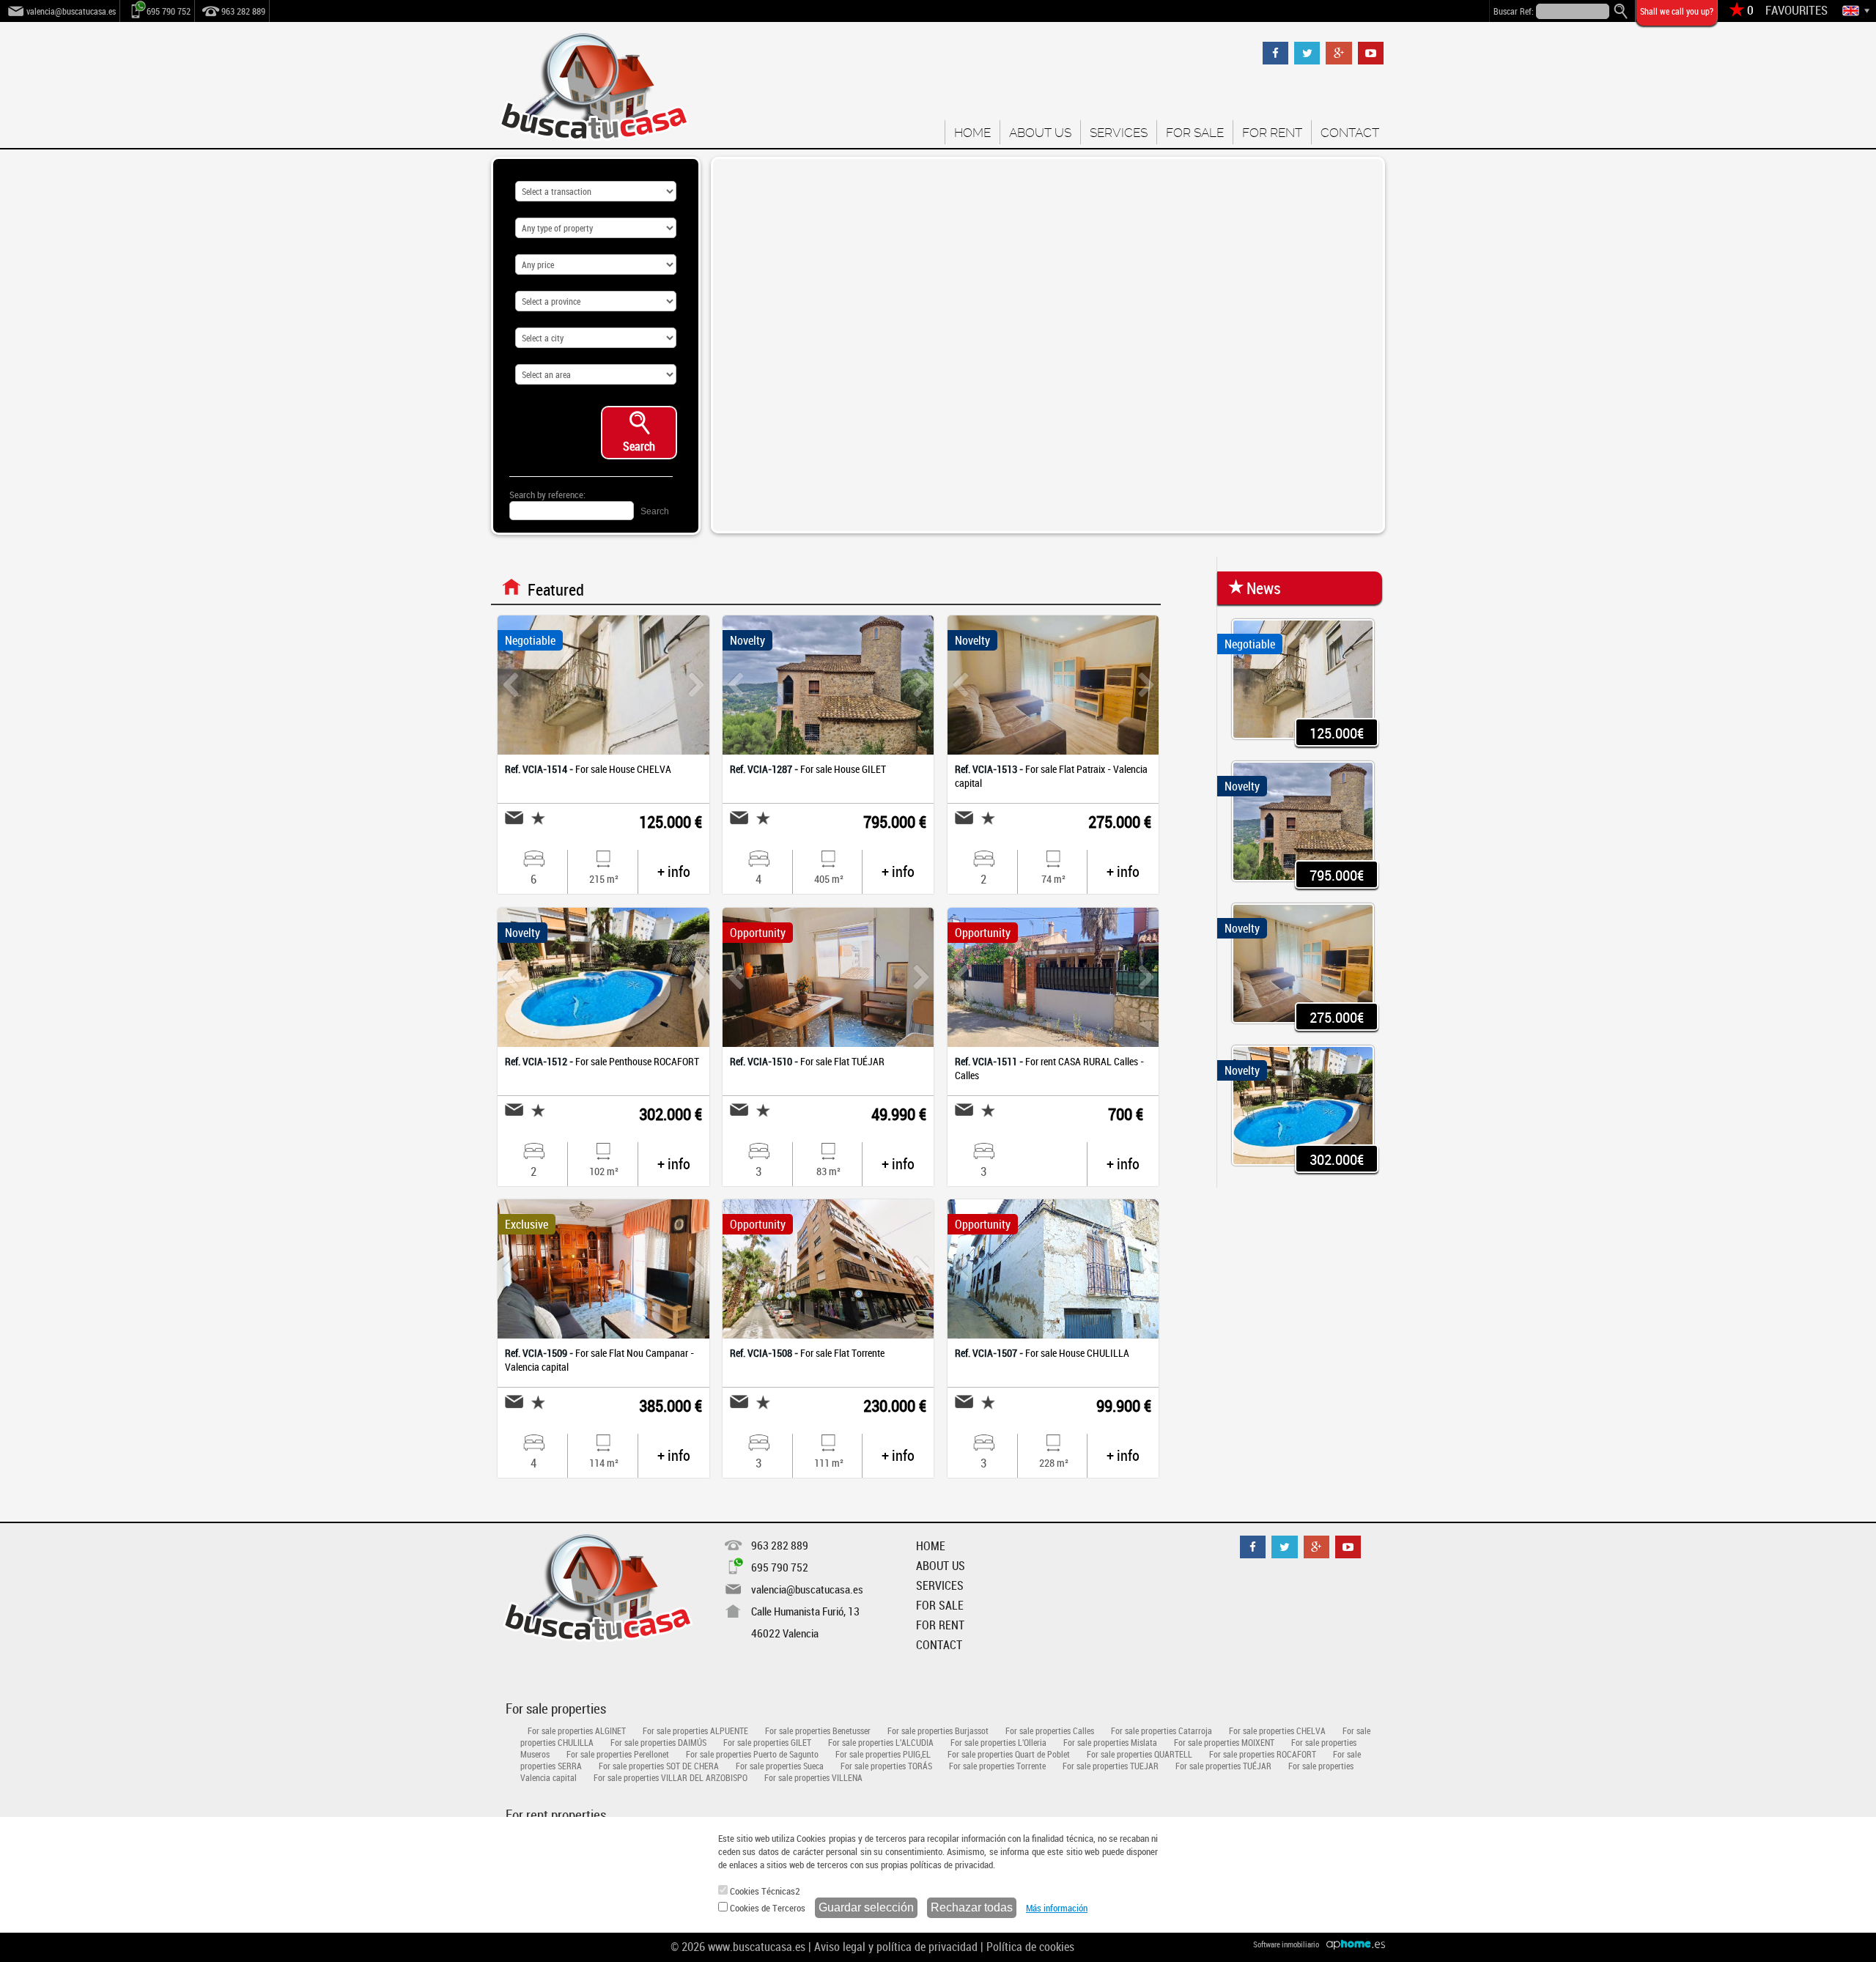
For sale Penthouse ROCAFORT (602, 1061)
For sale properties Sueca (780, 1766)
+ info (674, 871)
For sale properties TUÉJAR (1223, 1766)
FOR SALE (1195, 133)
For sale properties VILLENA (813, 1777)
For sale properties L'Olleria (998, 1742)
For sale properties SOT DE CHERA (659, 1766)
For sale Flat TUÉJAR (807, 1061)
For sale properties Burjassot (938, 1730)
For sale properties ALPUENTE (695, 1730)
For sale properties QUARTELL (1140, 1754)
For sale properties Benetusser (818, 1730)
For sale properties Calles (1050, 1730)
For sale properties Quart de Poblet (1009, 1754)
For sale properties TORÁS (886, 1766)
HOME (972, 133)
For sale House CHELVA (588, 769)
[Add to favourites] (534, 818)
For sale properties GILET (767, 1742)
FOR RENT (1272, 133)
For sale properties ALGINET (577, 1730)
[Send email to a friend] (514, 817)
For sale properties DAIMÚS (658, 1742)
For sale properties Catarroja (1162, 1730)
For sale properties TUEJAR (1111, 1766)
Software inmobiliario (1286, 1944)
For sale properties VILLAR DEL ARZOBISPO (671, 1777)
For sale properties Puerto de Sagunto (752, 1754)
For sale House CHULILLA (1042, 1353)
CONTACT (1350, 133)
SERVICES (1119, 133)
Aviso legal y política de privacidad (896, 1947)
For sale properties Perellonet (618, 1754)
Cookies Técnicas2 (764, 1891)
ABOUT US (1040, 133)
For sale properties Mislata (1110, 1742)
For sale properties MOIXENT (1224, 1742)
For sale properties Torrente (997, 1766)
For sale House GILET (808, 769)
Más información (1057, 1908)
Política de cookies (1030, 1947)
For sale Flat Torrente (807, 1353)
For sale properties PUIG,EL (883, 1754)
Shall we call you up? (1677, 11)
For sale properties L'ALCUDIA (881, 1742)
